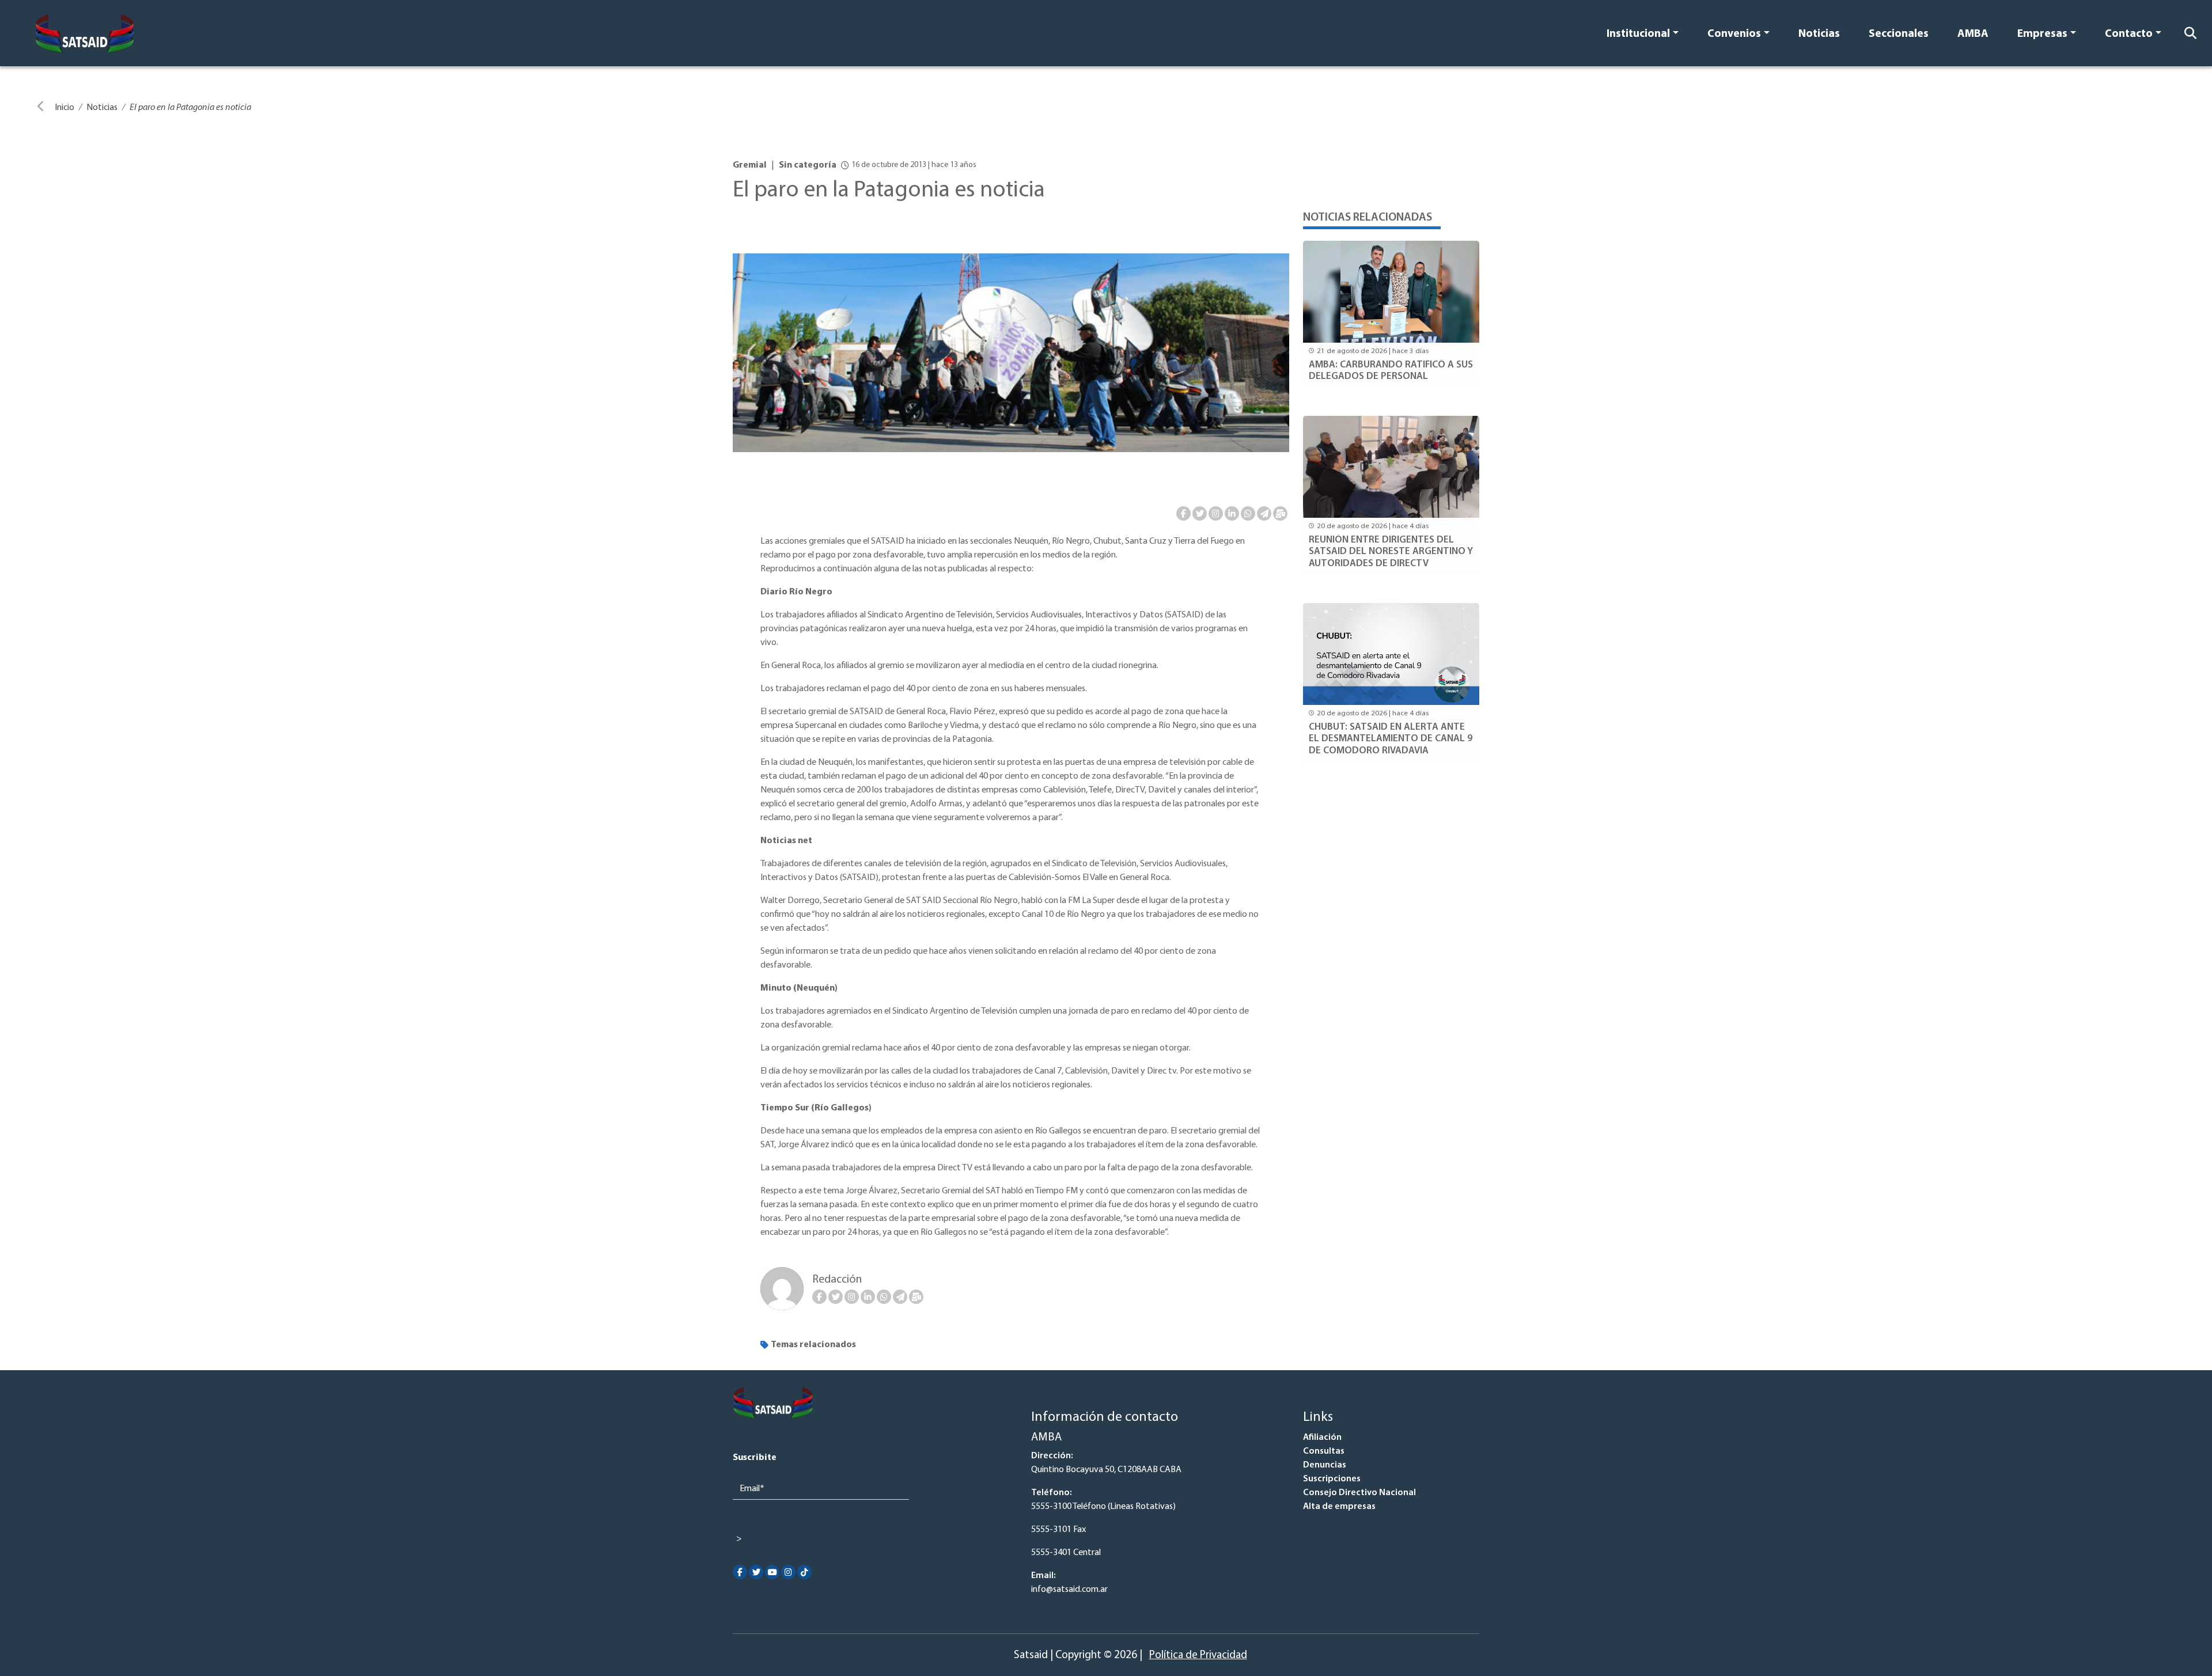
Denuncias (1325, 1465)
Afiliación (1322, 1438)
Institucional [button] (1638, 34)
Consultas (1324, 1451)
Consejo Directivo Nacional (1359, 1493)
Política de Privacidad (1198, 1656)
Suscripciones (1332, 1479)
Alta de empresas (1339, 1507)
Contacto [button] (2129, 34)
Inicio (65, 108)
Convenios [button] (1734, 34)
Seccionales (1899, 34)
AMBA (1973, 34)
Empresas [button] (2042, 34)
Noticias (1819, 34)
